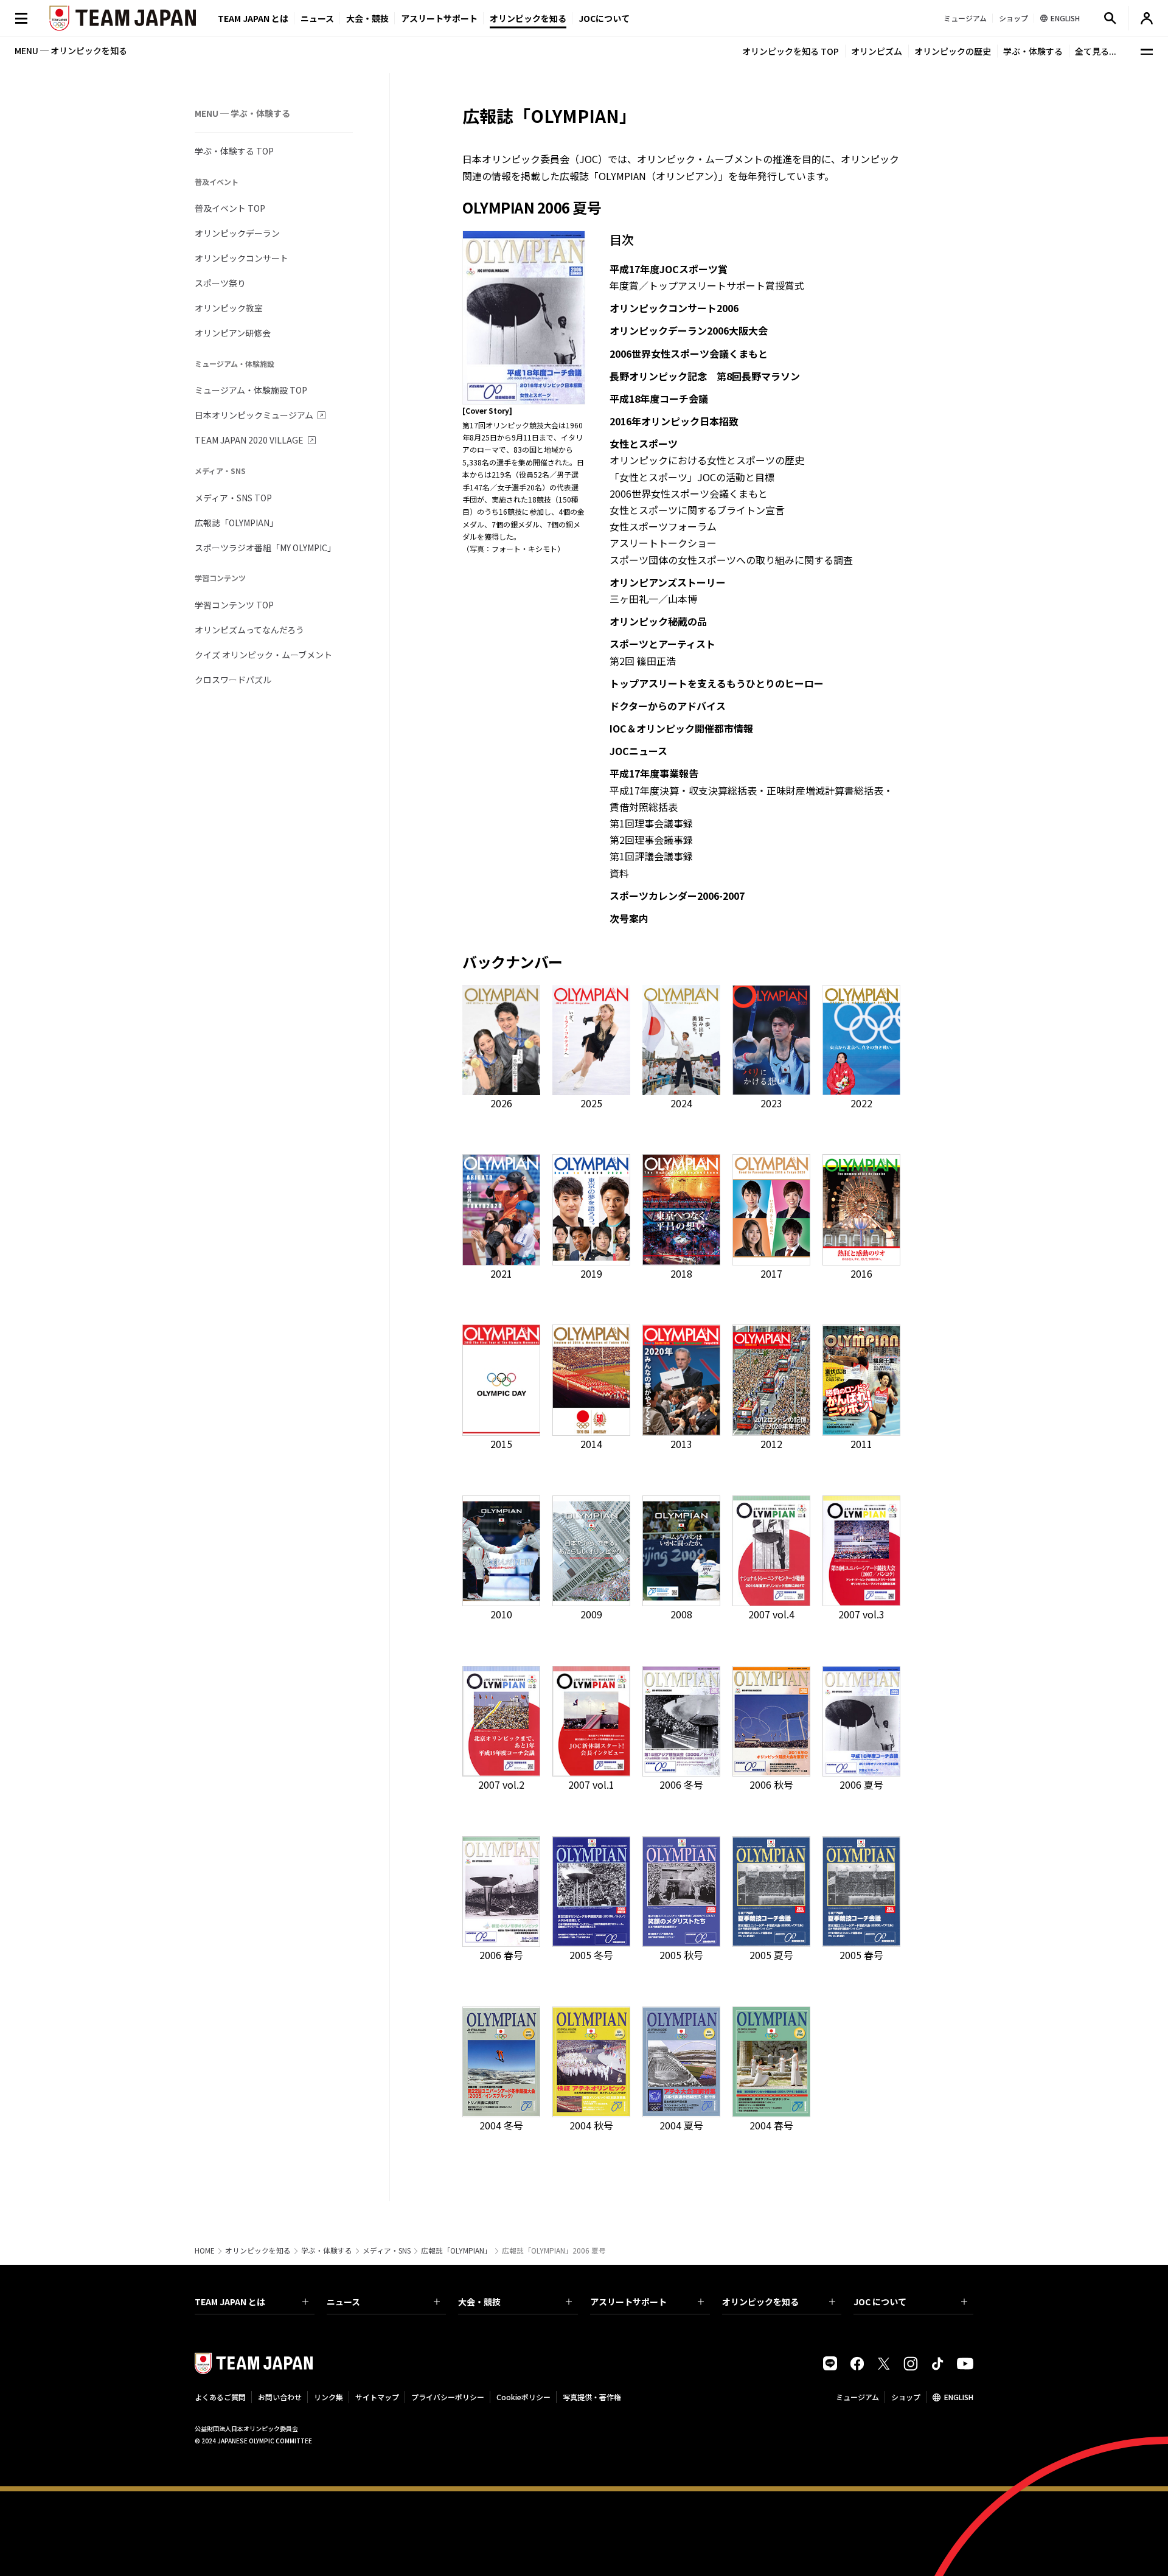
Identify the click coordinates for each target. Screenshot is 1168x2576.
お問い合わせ (280, 2397)
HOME (205, 2251)
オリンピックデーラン (237, 233)
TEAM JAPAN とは (230, 2302)
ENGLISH (959, 2397)
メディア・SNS (387, 2251)
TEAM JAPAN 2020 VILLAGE (249, 440)
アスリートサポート (439, 18)
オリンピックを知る (528, 18)
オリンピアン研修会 (233, 333)
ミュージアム (857, 2397)
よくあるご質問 (220, 2397)
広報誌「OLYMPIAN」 (236, 523)
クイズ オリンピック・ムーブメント (263, 655)
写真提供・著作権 (592, 2397)
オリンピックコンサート (242, 258)
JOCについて (604, 18)
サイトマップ (377, 2397)
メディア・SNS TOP (233, 498)
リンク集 (328, 2397)
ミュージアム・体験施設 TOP (251, 390)
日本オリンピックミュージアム (254, 415)
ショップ (906, 2397)
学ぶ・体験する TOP (234, 151)
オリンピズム (877, 51)
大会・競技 (479, 2302)
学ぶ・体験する (1033, 51)
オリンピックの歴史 (953, 51)
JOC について (880, 2302)
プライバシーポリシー (448, 2397)
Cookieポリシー (523, 2397)
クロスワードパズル (233, 680)
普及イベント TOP (230, 208)
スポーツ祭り (220, 283)
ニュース (317, 18)
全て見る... (1096, 51)
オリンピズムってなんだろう (249, 630)
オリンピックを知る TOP (791, 51)
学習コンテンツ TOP (234, 605)
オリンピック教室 (229, 308)
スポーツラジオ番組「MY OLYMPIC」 (265, 548)
